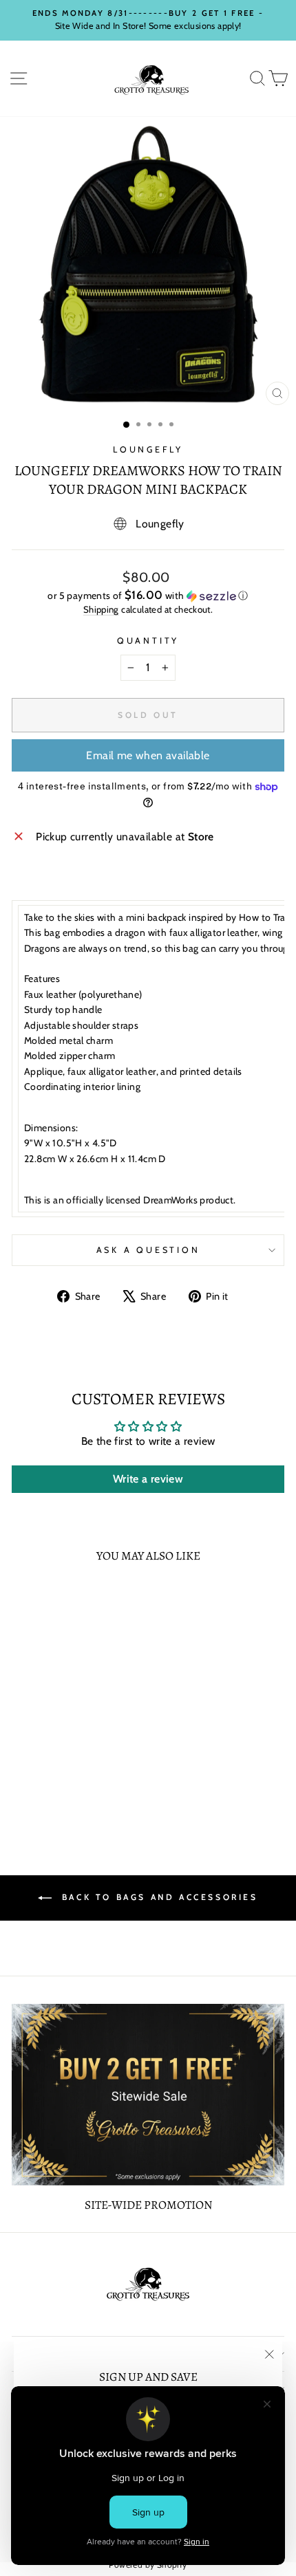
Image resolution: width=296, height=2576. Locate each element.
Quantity (148, 641)
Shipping (101, 609)
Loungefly (148, 449)
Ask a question (148, 1250)
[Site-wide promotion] (148, 2095)
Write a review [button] (148, 1479)
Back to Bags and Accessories (157, 1897)
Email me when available (148, 755)
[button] (148, 596)
